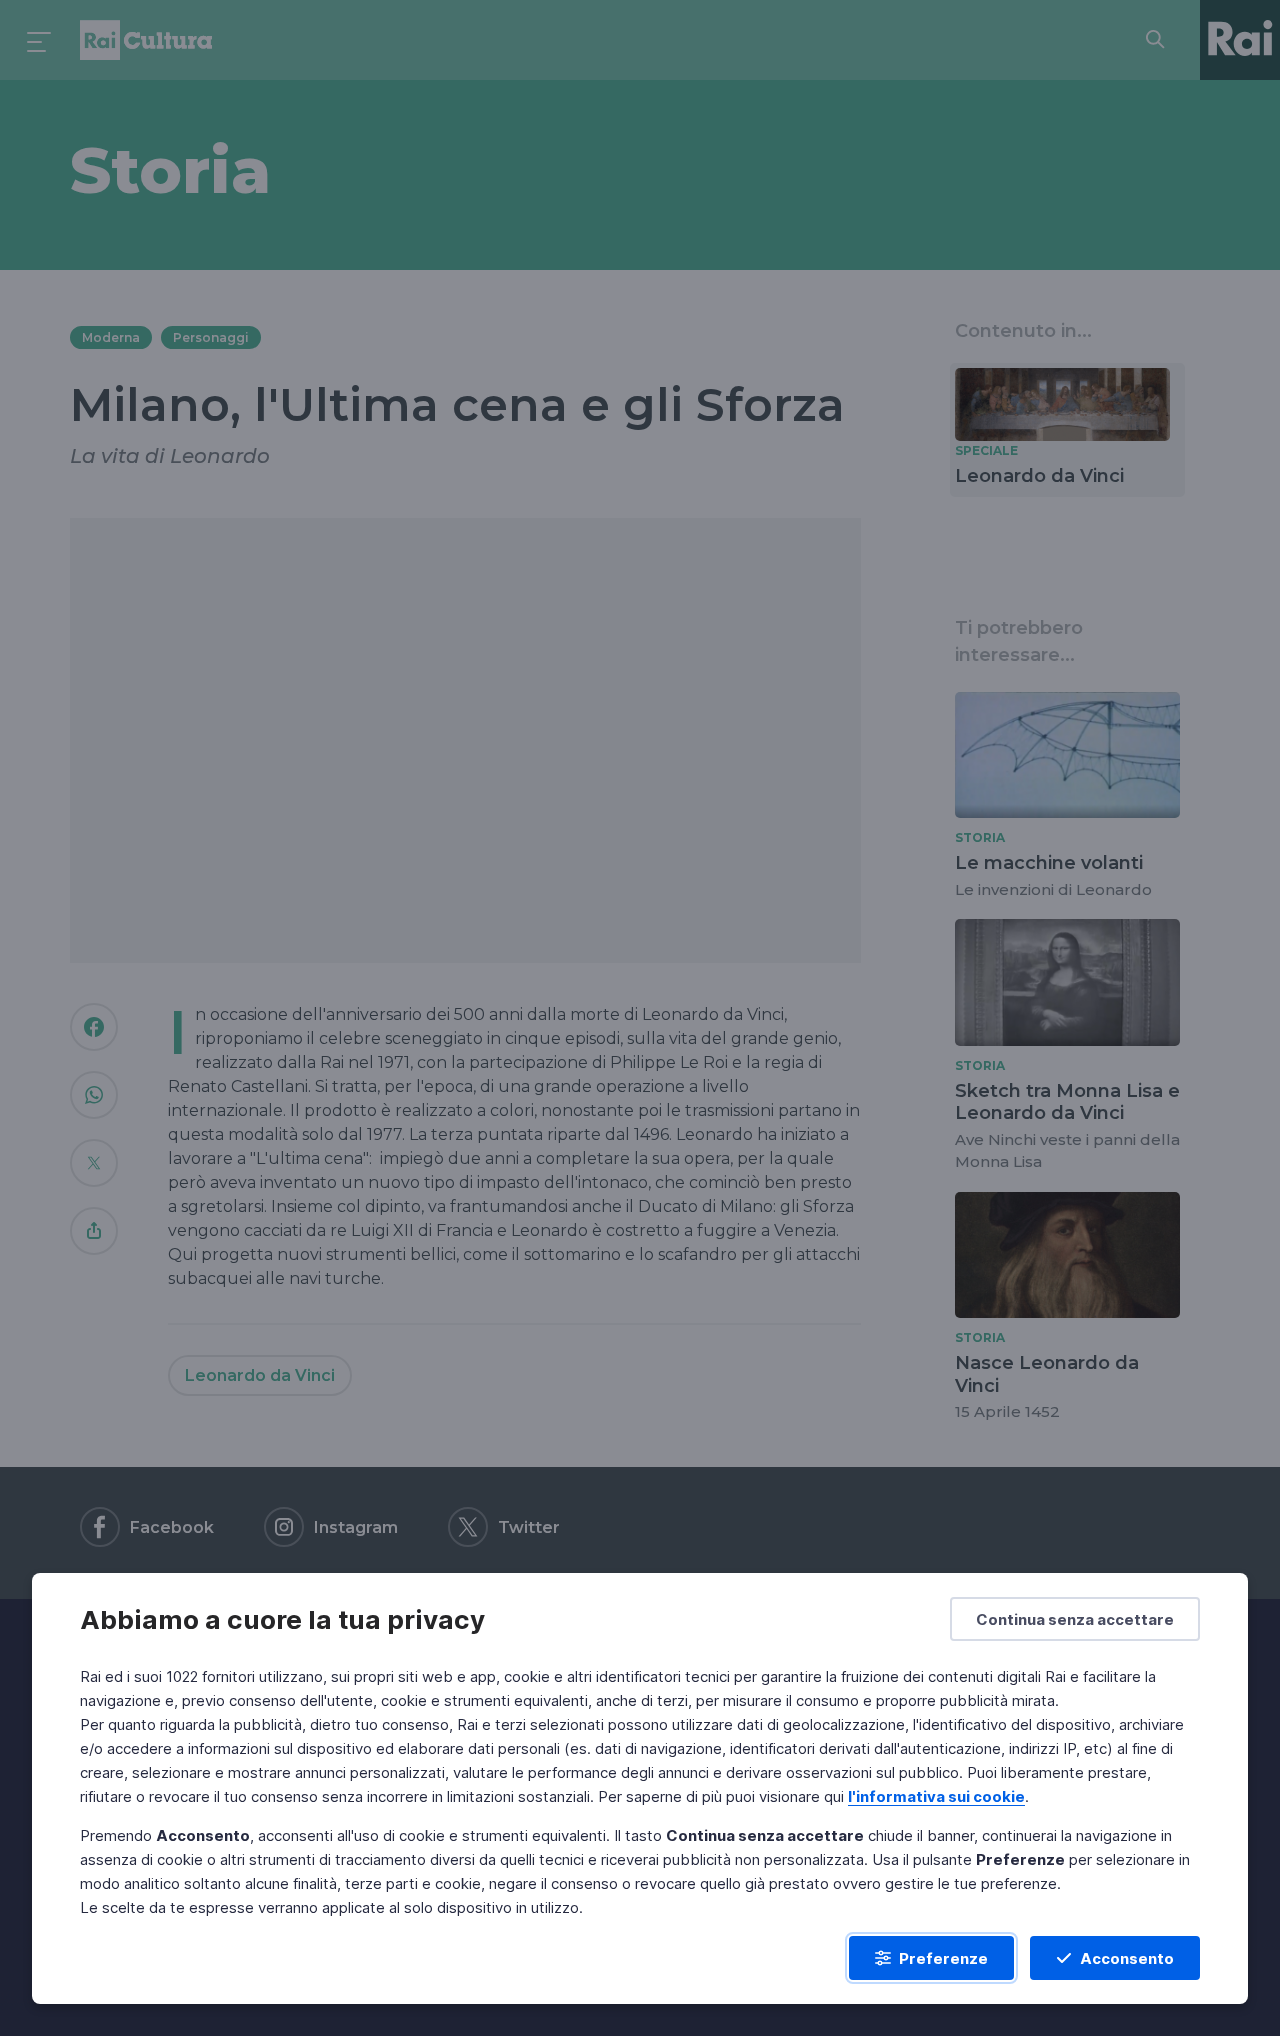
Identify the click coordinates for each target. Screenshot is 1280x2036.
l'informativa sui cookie (936, 1796)
